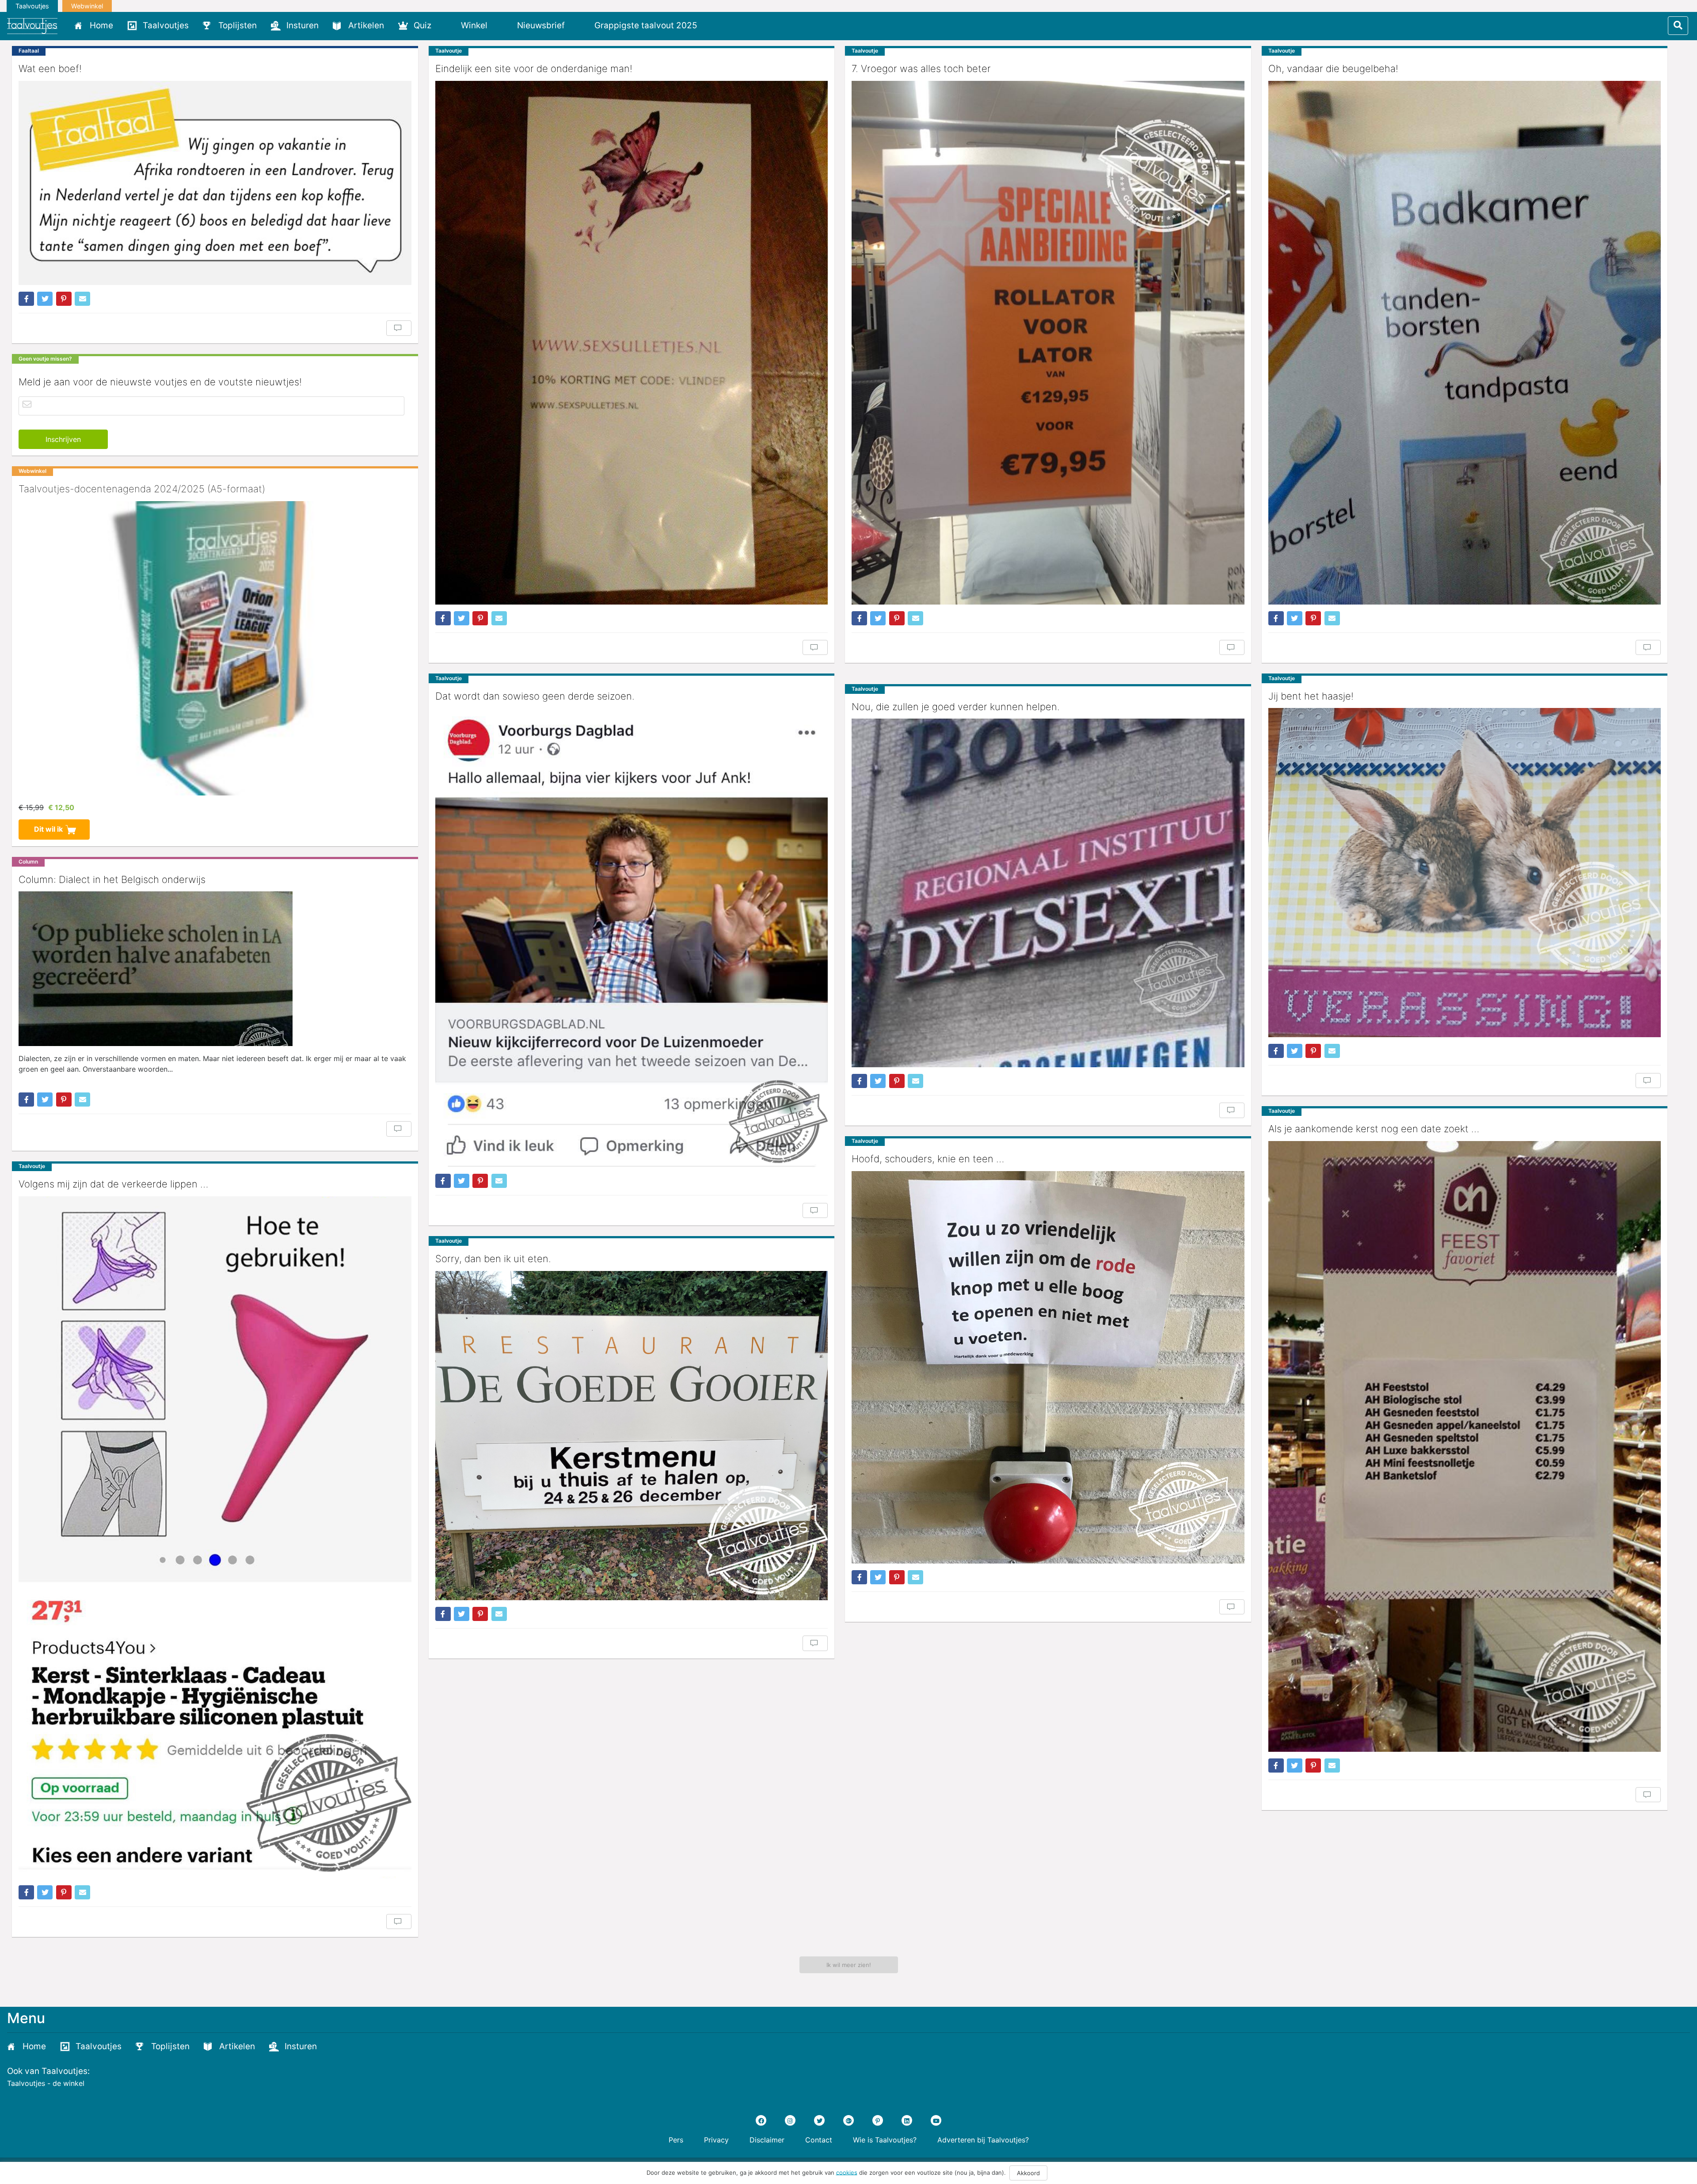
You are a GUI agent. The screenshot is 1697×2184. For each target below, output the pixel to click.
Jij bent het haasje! (1311, 696)
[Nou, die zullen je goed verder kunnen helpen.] (1048, 893)
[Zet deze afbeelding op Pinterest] (64, 299)
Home (101, 25)
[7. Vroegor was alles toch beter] (1048, 343)
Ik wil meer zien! (849, 1965)
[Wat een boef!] (215, 183)
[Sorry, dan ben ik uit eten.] (632, 1436)
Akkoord (1028, 2173)
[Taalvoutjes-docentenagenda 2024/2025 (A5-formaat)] (215, 648)
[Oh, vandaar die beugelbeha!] (1465, 343)
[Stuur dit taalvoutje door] (82, 299)
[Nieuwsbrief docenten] (719, 25)
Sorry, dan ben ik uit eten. (493, 1259)
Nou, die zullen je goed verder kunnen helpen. (956, 707)
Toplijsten (238, 25)
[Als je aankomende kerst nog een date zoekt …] (1465, 1446)
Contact (819, 2140)
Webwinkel (87, 6)
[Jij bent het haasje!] (1465, 873)
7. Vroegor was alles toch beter (921, 68)
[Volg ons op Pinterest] (878, 2120)
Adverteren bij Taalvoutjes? (983, 2140)
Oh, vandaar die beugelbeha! (1333, 68)
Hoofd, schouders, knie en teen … (928, 1159)
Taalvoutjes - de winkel (46, 2083)
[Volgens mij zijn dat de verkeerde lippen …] (215, 1537)
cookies (847, 2172)
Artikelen (366, 25)
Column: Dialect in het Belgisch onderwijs (112, 879)
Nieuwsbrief (541, 25)
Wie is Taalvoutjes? (885, 2140)
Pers (676, 2140)
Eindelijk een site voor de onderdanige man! (534, 68)
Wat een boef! (50, 68)
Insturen (302, 25)
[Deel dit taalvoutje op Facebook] (26, 299)
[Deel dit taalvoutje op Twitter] (45, 299)
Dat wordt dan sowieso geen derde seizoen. (535, 696)
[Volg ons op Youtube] (936, 2120)
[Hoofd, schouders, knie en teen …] (1048, 1368)
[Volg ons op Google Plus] (848, 2120)
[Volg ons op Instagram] (790, 2120)
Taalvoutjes (32, 6)
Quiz (422, 25)
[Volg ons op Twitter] (819, 2120)
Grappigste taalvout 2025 (646, 25)
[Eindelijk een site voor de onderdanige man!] (632, 343)
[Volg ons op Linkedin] (907, 2120)
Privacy (716, 2140)
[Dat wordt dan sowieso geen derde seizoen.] (632, 938)
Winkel (474, 25)
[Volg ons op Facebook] (761, 2120)
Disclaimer (767, 2140)
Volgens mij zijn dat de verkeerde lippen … (113, 1184)
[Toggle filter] (1678, 26)
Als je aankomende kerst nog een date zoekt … (1374, 1129)
